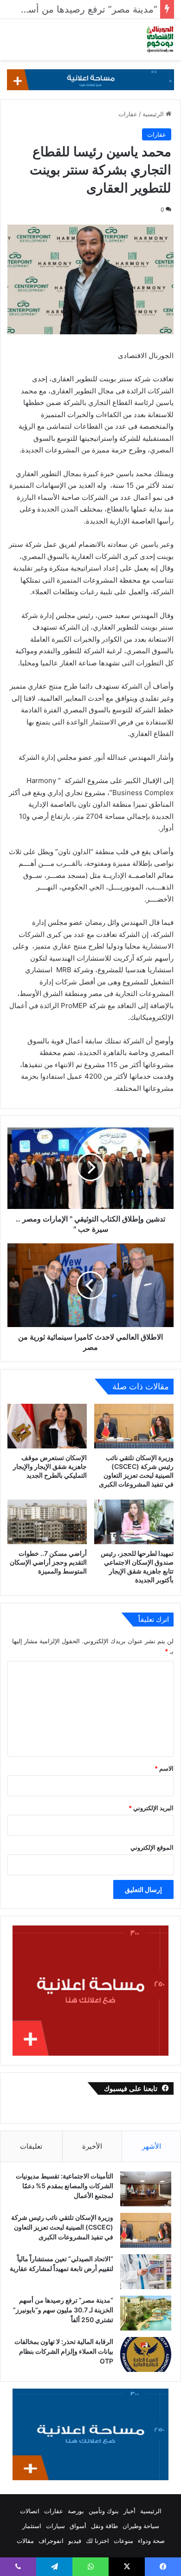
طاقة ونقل (104, 2526)
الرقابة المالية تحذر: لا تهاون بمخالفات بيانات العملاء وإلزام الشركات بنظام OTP (64, 2351)
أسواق (78, 2526)
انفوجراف (51, 2541)
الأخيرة (92, 2146)
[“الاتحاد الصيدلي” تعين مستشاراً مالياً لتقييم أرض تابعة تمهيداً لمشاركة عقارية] (146, 2272)
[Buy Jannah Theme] (90, 79)
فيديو (75, 2541)
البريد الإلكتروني (151, 1808)
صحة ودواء (151, 2541)
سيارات (55, 2526)
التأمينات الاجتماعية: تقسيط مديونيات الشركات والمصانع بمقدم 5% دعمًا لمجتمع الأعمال (65, 2186)
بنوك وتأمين (104, 2511)
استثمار (32, 2526)
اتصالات (30, 2511)
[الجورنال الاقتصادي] (160, 40)
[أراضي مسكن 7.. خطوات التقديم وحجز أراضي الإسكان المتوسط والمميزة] (47, 1522)
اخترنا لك (97, 2541)
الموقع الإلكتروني (152, 1847)
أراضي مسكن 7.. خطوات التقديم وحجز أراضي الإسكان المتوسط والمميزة (48, 1562)
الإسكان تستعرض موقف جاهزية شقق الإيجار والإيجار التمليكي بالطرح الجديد (50, 1466)
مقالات (25, 2541)
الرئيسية (154, 114)
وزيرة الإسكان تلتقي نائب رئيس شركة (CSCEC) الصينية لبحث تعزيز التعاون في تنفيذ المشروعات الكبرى (62, 2227)
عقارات (128, 114)
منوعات (123, 2541)
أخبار (129, 2511)
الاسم (164, 1768)
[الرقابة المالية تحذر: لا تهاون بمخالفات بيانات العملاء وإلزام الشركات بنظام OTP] (146, 2354)
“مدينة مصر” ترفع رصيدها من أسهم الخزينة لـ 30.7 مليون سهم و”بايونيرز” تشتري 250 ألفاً (63, 2310)
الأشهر (152, 2146)
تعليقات (31, 2146)
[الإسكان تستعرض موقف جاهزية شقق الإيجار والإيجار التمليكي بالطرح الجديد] (47, 1426)
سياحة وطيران (141, 2526)
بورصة (76, 2511)
